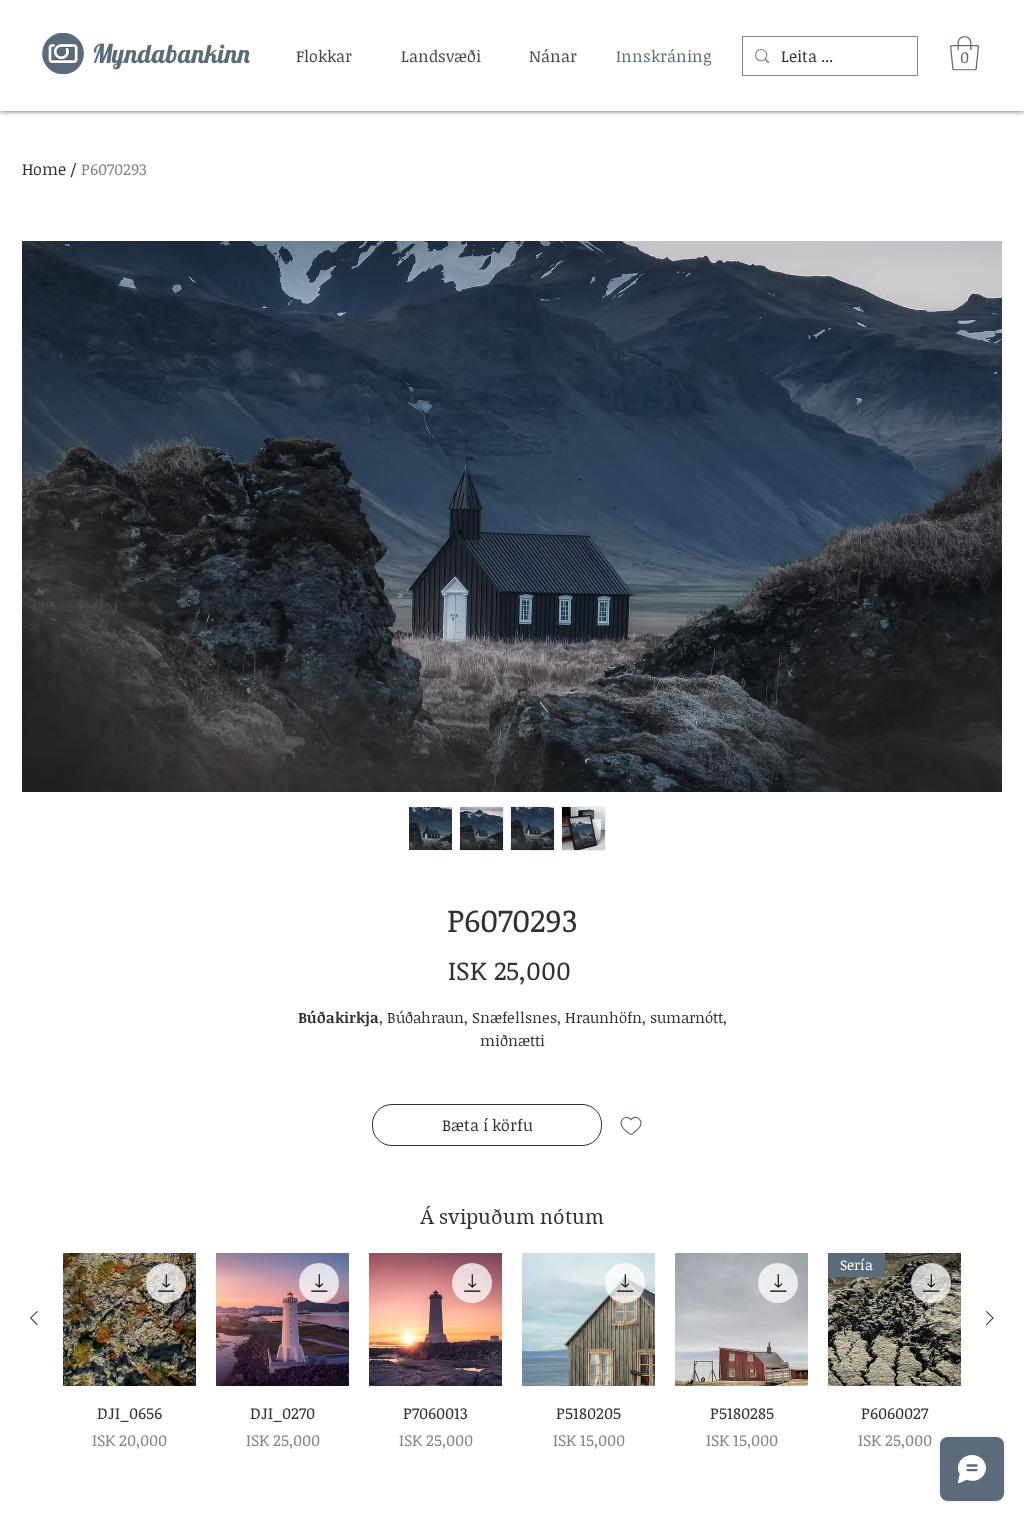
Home (44, 169)
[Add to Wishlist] (631, 1125)
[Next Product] (990, 1318)
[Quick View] (129, 1319)
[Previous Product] (34, 1318)
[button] (324, 56)
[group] (512, 1352)
